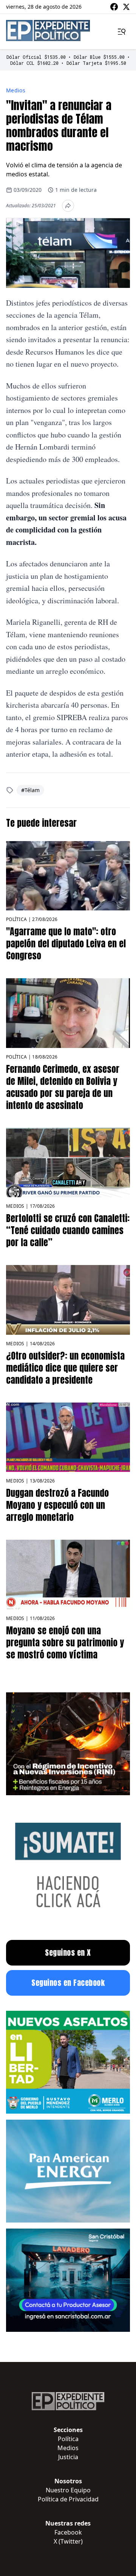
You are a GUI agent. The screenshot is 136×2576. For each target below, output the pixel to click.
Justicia (68, 2457)
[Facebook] (114, 7)
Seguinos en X (68, 1953)
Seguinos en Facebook (68, 1983)
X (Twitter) (68, 2541)
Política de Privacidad (68, 2499)
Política (16, 919)
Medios (16, 90)
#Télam (30, 790)
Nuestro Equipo (68, 2490)
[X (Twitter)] (126, 7)
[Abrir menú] (122, 32)
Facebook (68, 2532)
